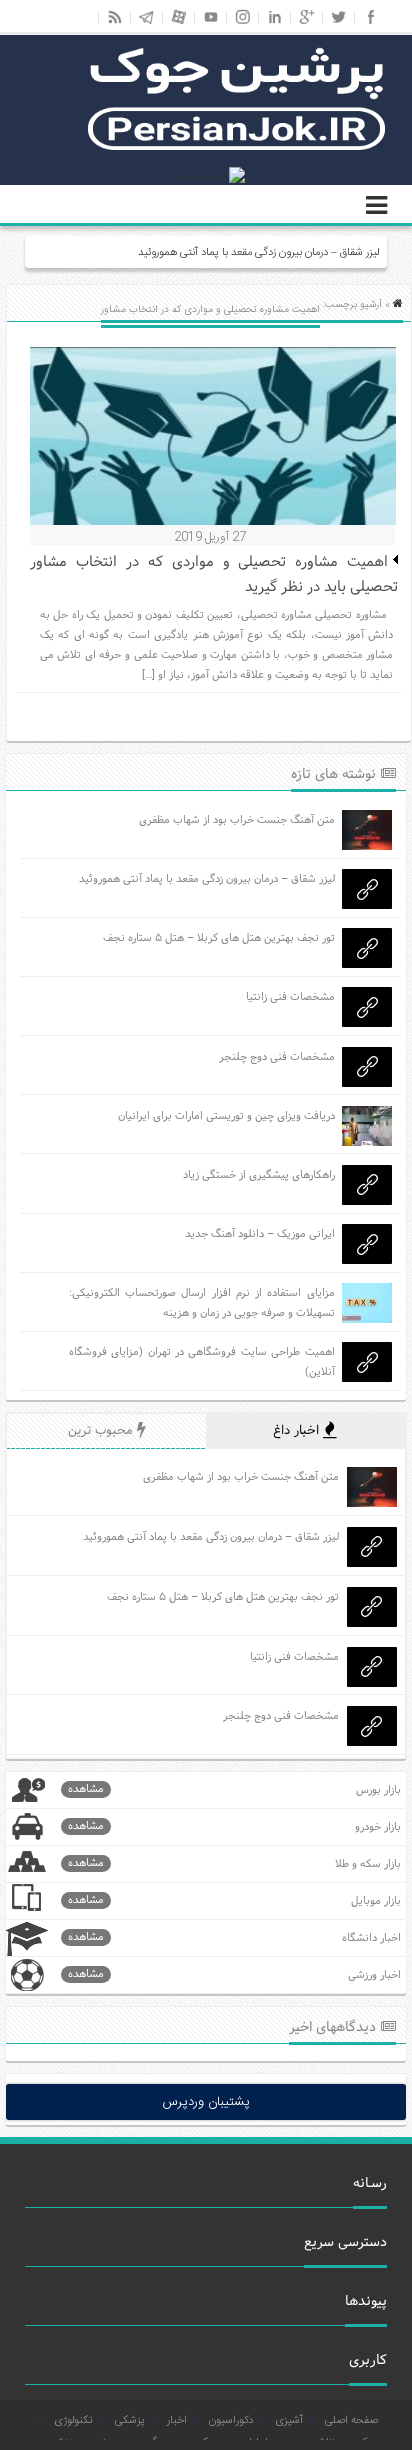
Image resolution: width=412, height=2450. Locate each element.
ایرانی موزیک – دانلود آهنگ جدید (260, 1234)
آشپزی (289, 2421)
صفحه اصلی (351, 2421)
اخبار (177, 2421)
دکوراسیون (231, 2421)
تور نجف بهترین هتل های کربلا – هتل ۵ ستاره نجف (219, 938)
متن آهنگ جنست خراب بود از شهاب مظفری (237, 820)
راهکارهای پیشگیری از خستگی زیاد (259, 1175)
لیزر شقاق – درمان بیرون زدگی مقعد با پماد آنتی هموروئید (258, 253)
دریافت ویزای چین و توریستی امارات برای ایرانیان (226, 1116)
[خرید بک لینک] (206, 176)
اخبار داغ (298, 1431)
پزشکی (130, 2421)
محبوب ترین (102, 1431)
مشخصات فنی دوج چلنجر (277, 1057)
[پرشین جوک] (237, 148)
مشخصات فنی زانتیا (290, 997)
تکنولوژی (73, 2421)
